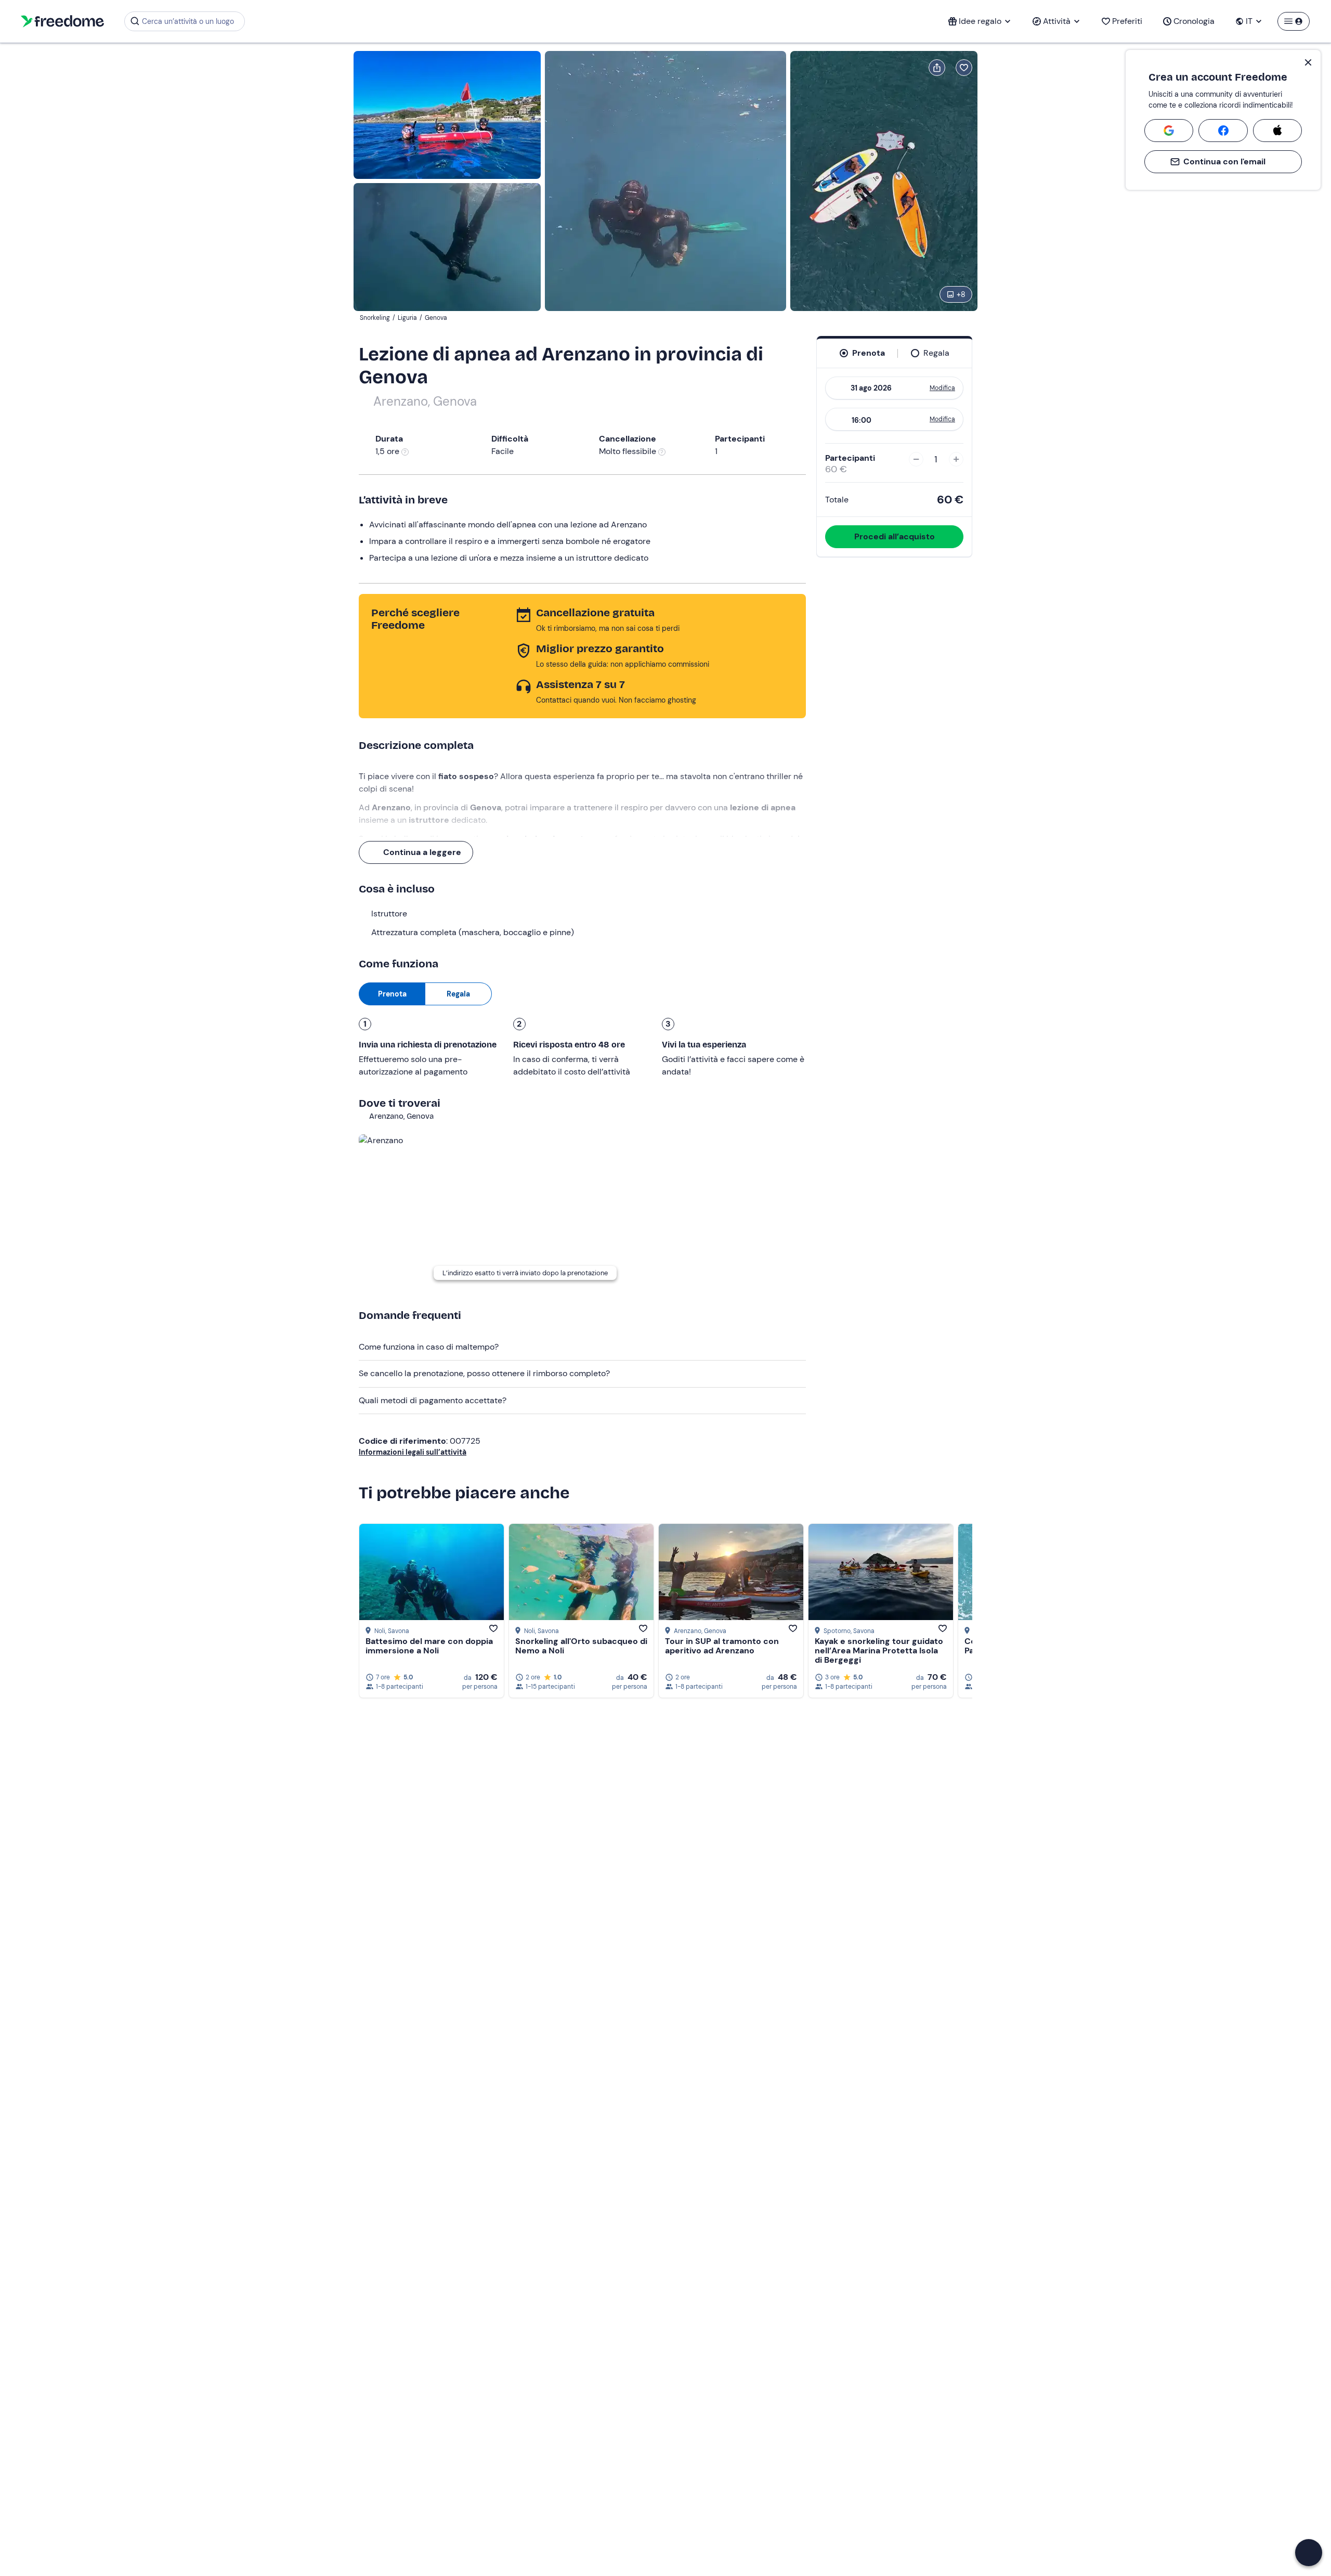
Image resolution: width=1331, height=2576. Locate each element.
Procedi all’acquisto (895, 536)
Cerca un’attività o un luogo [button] (188, 21)
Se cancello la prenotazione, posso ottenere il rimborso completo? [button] (484, 1373)
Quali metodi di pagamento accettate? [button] (433, 1400)
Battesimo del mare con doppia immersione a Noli (429, 1646)
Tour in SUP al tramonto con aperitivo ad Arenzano (722, 1646)
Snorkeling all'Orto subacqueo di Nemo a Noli (581, 1646)
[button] (1309, 2553)
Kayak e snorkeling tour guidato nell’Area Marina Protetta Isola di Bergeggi (879, 1651)
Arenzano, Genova (425, 401)
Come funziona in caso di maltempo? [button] (429, 1347)
